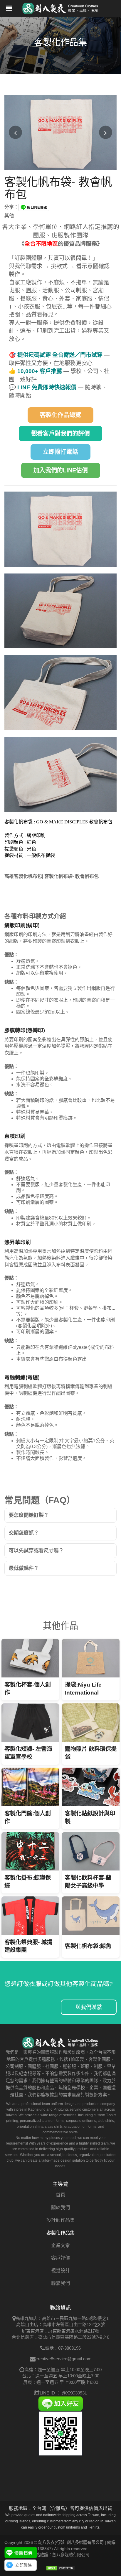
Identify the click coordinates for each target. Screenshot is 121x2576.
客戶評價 (60, 2258)
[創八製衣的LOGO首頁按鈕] (60, 7)
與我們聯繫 (89, 2007)
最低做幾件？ (24, 1568)
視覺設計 (60, 2271)
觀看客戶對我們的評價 (60, 434)
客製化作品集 (60, 2233)
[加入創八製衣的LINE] (61, 2433)
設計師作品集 (60, 2220)
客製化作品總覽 (60, 415)
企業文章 (60, 2245)
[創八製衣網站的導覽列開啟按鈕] (9, 9)
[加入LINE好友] (61, 2403)
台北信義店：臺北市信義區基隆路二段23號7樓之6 (60, 2337)
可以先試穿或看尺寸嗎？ (36, 1551)
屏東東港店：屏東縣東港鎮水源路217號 (60, 2331)
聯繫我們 (60, 2283)
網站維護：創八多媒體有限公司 (60, 2555)
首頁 (60, 2195)
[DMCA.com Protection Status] (60, 2568)
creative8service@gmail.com (64, 2359)
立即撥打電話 (60, 452)
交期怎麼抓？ (24, 1533)
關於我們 (60, 2207)
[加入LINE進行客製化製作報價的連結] (21, 2553)
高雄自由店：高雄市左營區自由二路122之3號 (60, 2324)
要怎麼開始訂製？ (29, 1515)
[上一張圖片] (15, 132)
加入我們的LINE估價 (61, 470)
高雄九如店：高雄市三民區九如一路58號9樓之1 (62, 2318)
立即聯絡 (23, 2565)
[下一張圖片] (106, 132)
